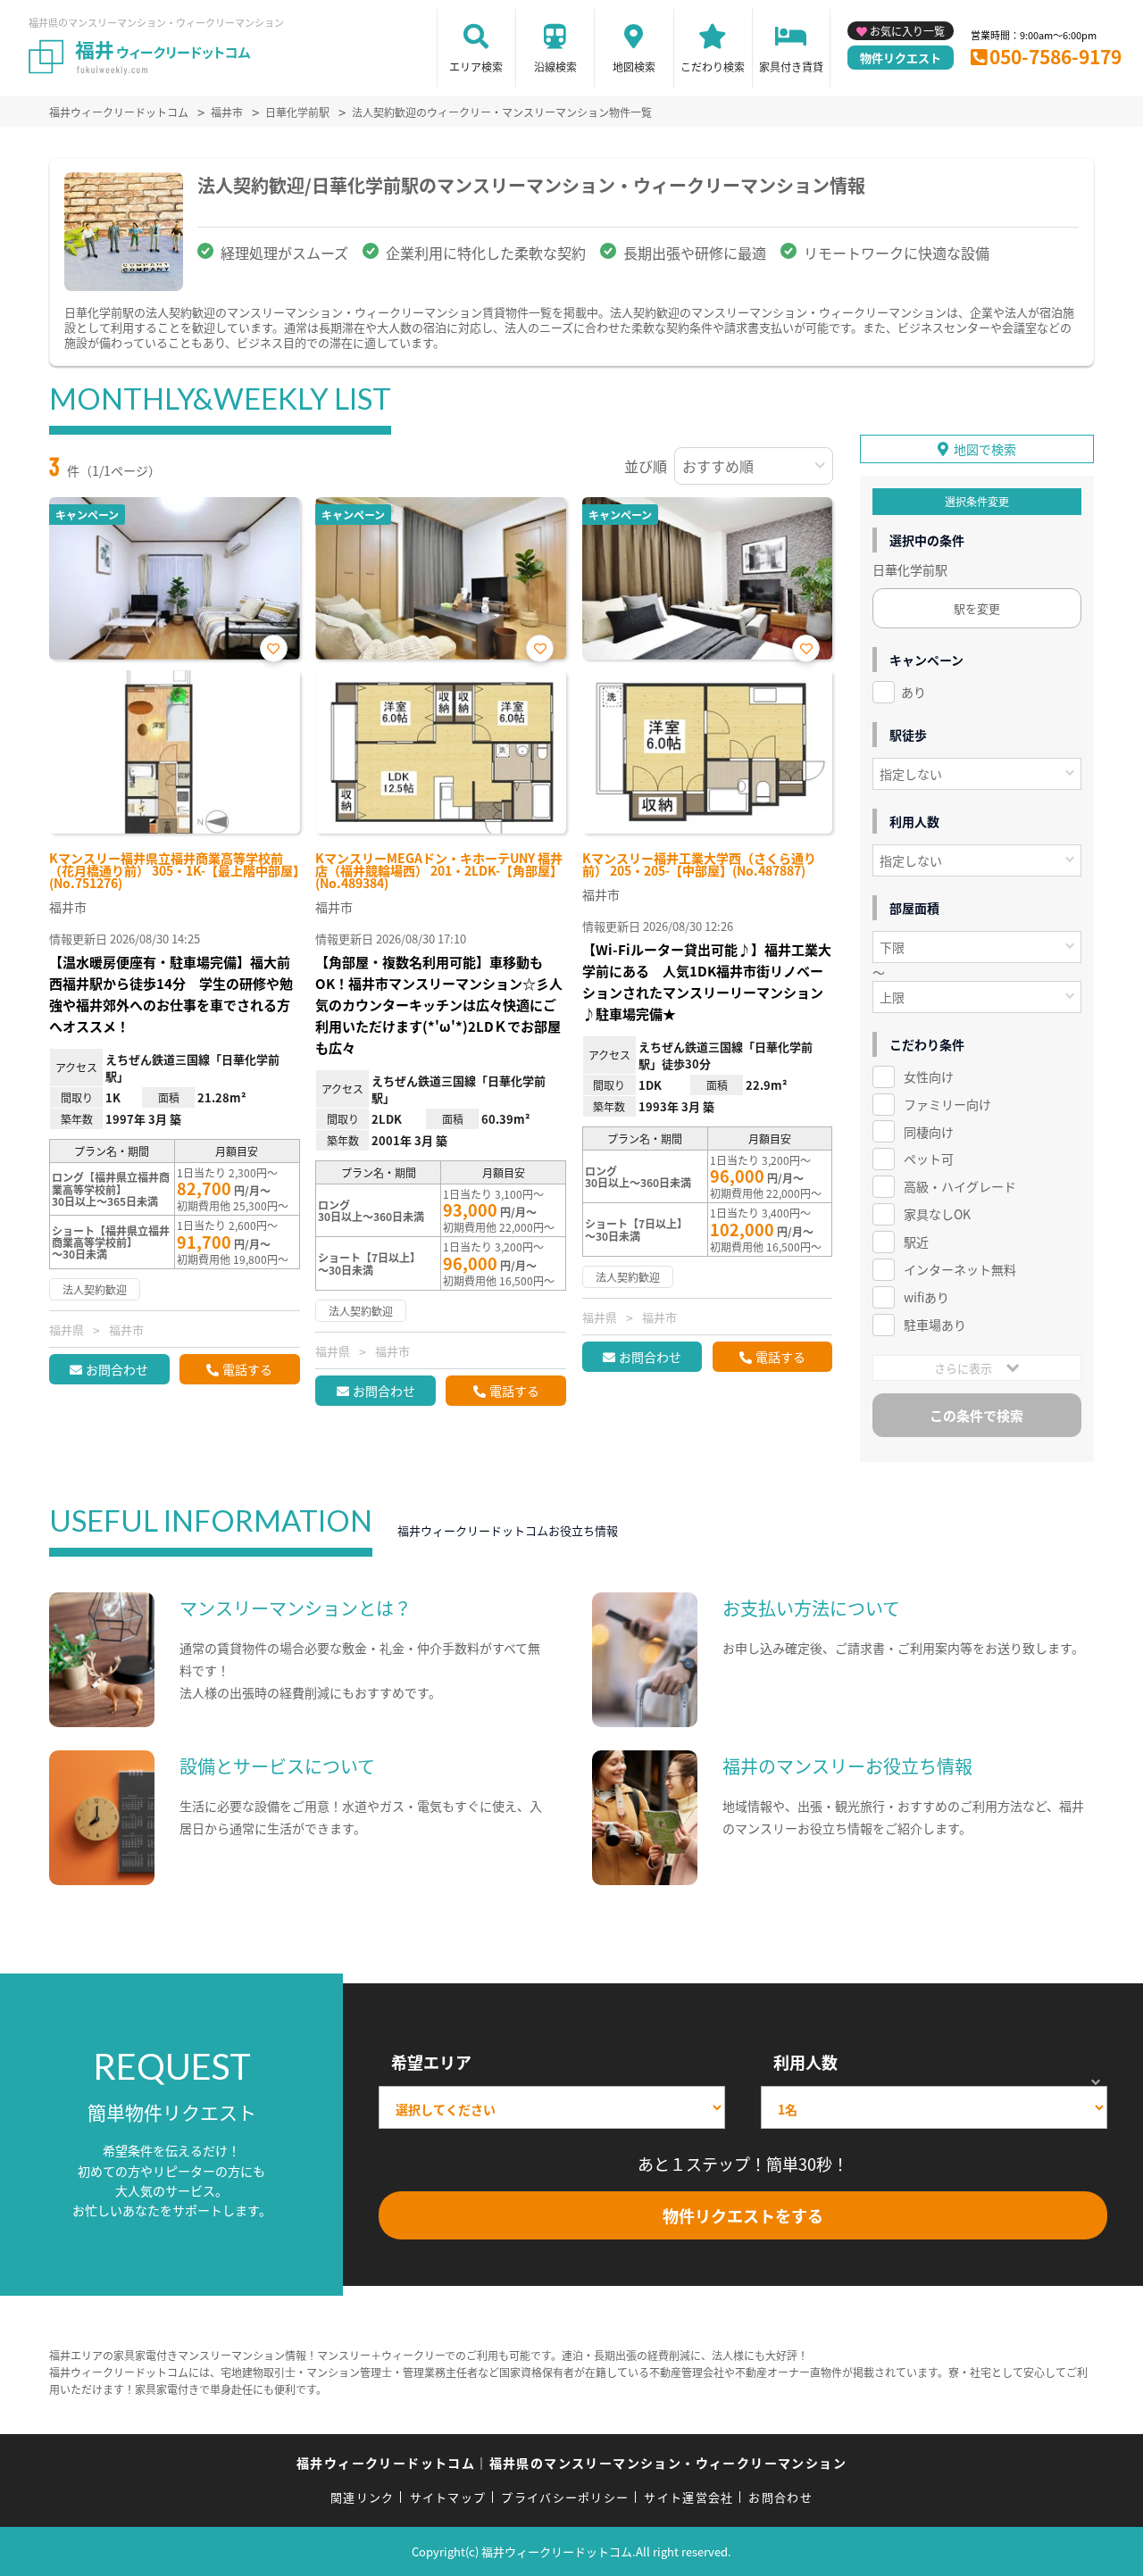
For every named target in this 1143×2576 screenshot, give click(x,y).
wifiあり (926, 1297)
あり (914, 692)
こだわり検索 (713, 66)
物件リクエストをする (743, 2215)
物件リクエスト (901, 58)
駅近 (916, 1242)
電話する (247, 1369)
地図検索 (634, 66)
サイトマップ (448, 2497)
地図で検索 (985, 449)
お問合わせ (117, 1369)
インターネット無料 (960, 1269)
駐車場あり (935, 1325)
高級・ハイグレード (960, 1186)
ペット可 (929, 1159)
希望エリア (431, 2062)
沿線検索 (555, 66)
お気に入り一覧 (907, 31)
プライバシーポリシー (565, 2497)
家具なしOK (937, 1214)
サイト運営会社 (688, 2497)
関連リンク (363, 2497)
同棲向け (929, 1132)
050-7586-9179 (1055, 56)
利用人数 (805, 2062)
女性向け (929, 1076)
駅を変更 (977, 608)
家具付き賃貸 (791, 66)
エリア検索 (476, 66)
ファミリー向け (947, 1104)
